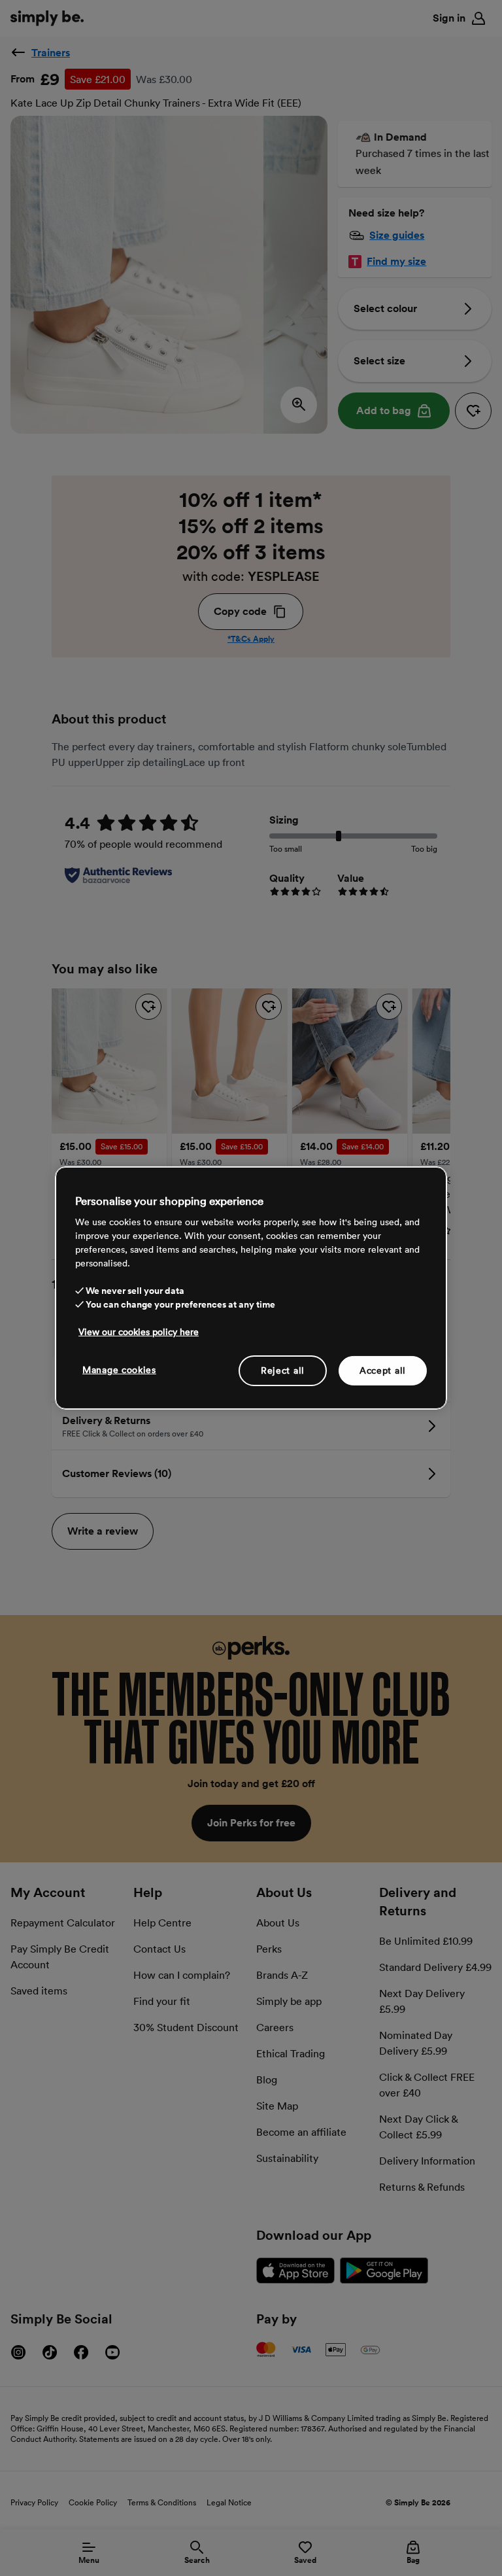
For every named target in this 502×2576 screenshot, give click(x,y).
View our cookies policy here (139, 1331)
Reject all (283, 1370)
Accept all (383, 1370)
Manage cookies (119, 1369)
